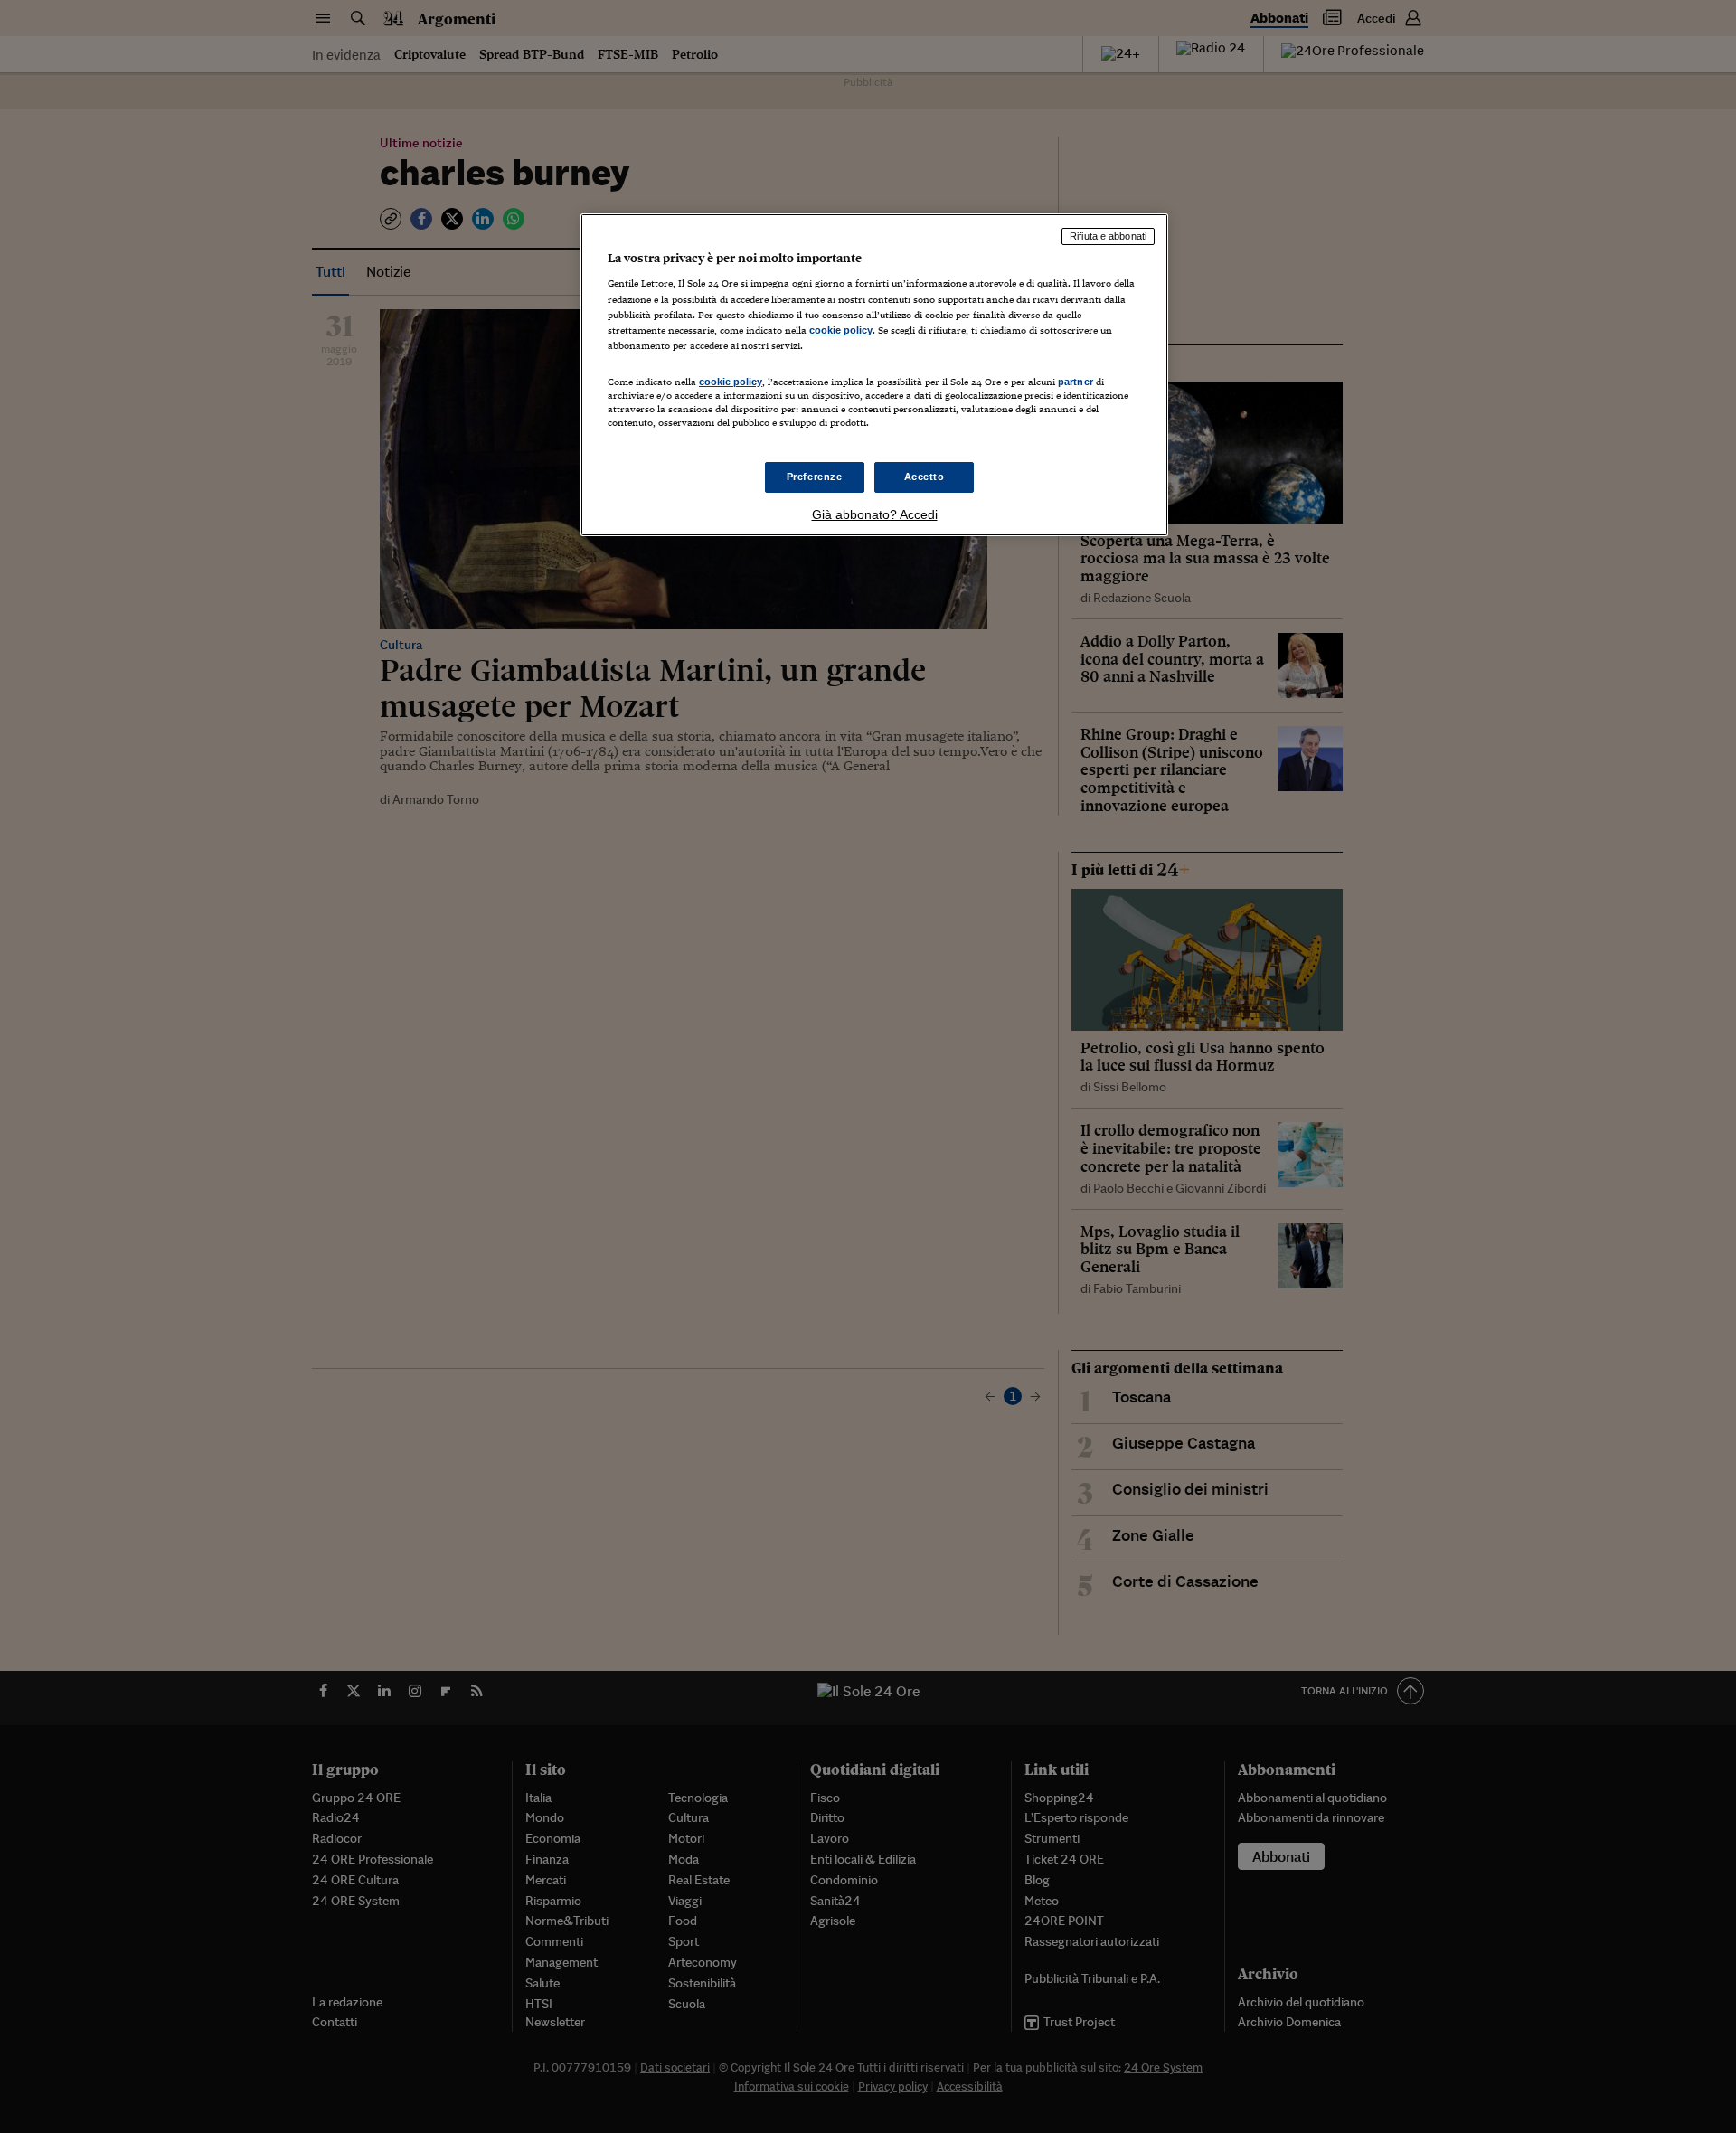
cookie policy (841, 330)
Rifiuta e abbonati (1108, 236)
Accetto (925, 477)
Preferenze (815, 477)
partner (1076, 382)
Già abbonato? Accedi (875, 514)
